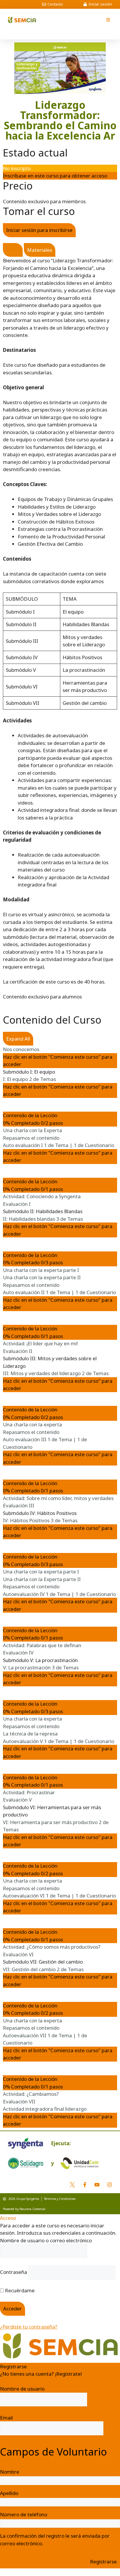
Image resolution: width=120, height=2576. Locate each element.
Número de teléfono (24, 2514)
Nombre (10, 2472)
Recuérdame (19, 2290)
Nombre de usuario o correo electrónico (46, 2240)
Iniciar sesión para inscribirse (39, 230)
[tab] (13, 250)
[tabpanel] (60, 621)
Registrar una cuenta (24, 2381)
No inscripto (17, 168)
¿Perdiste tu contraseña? (29, 2327)
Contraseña (14, 2272)
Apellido (9, 2493)
